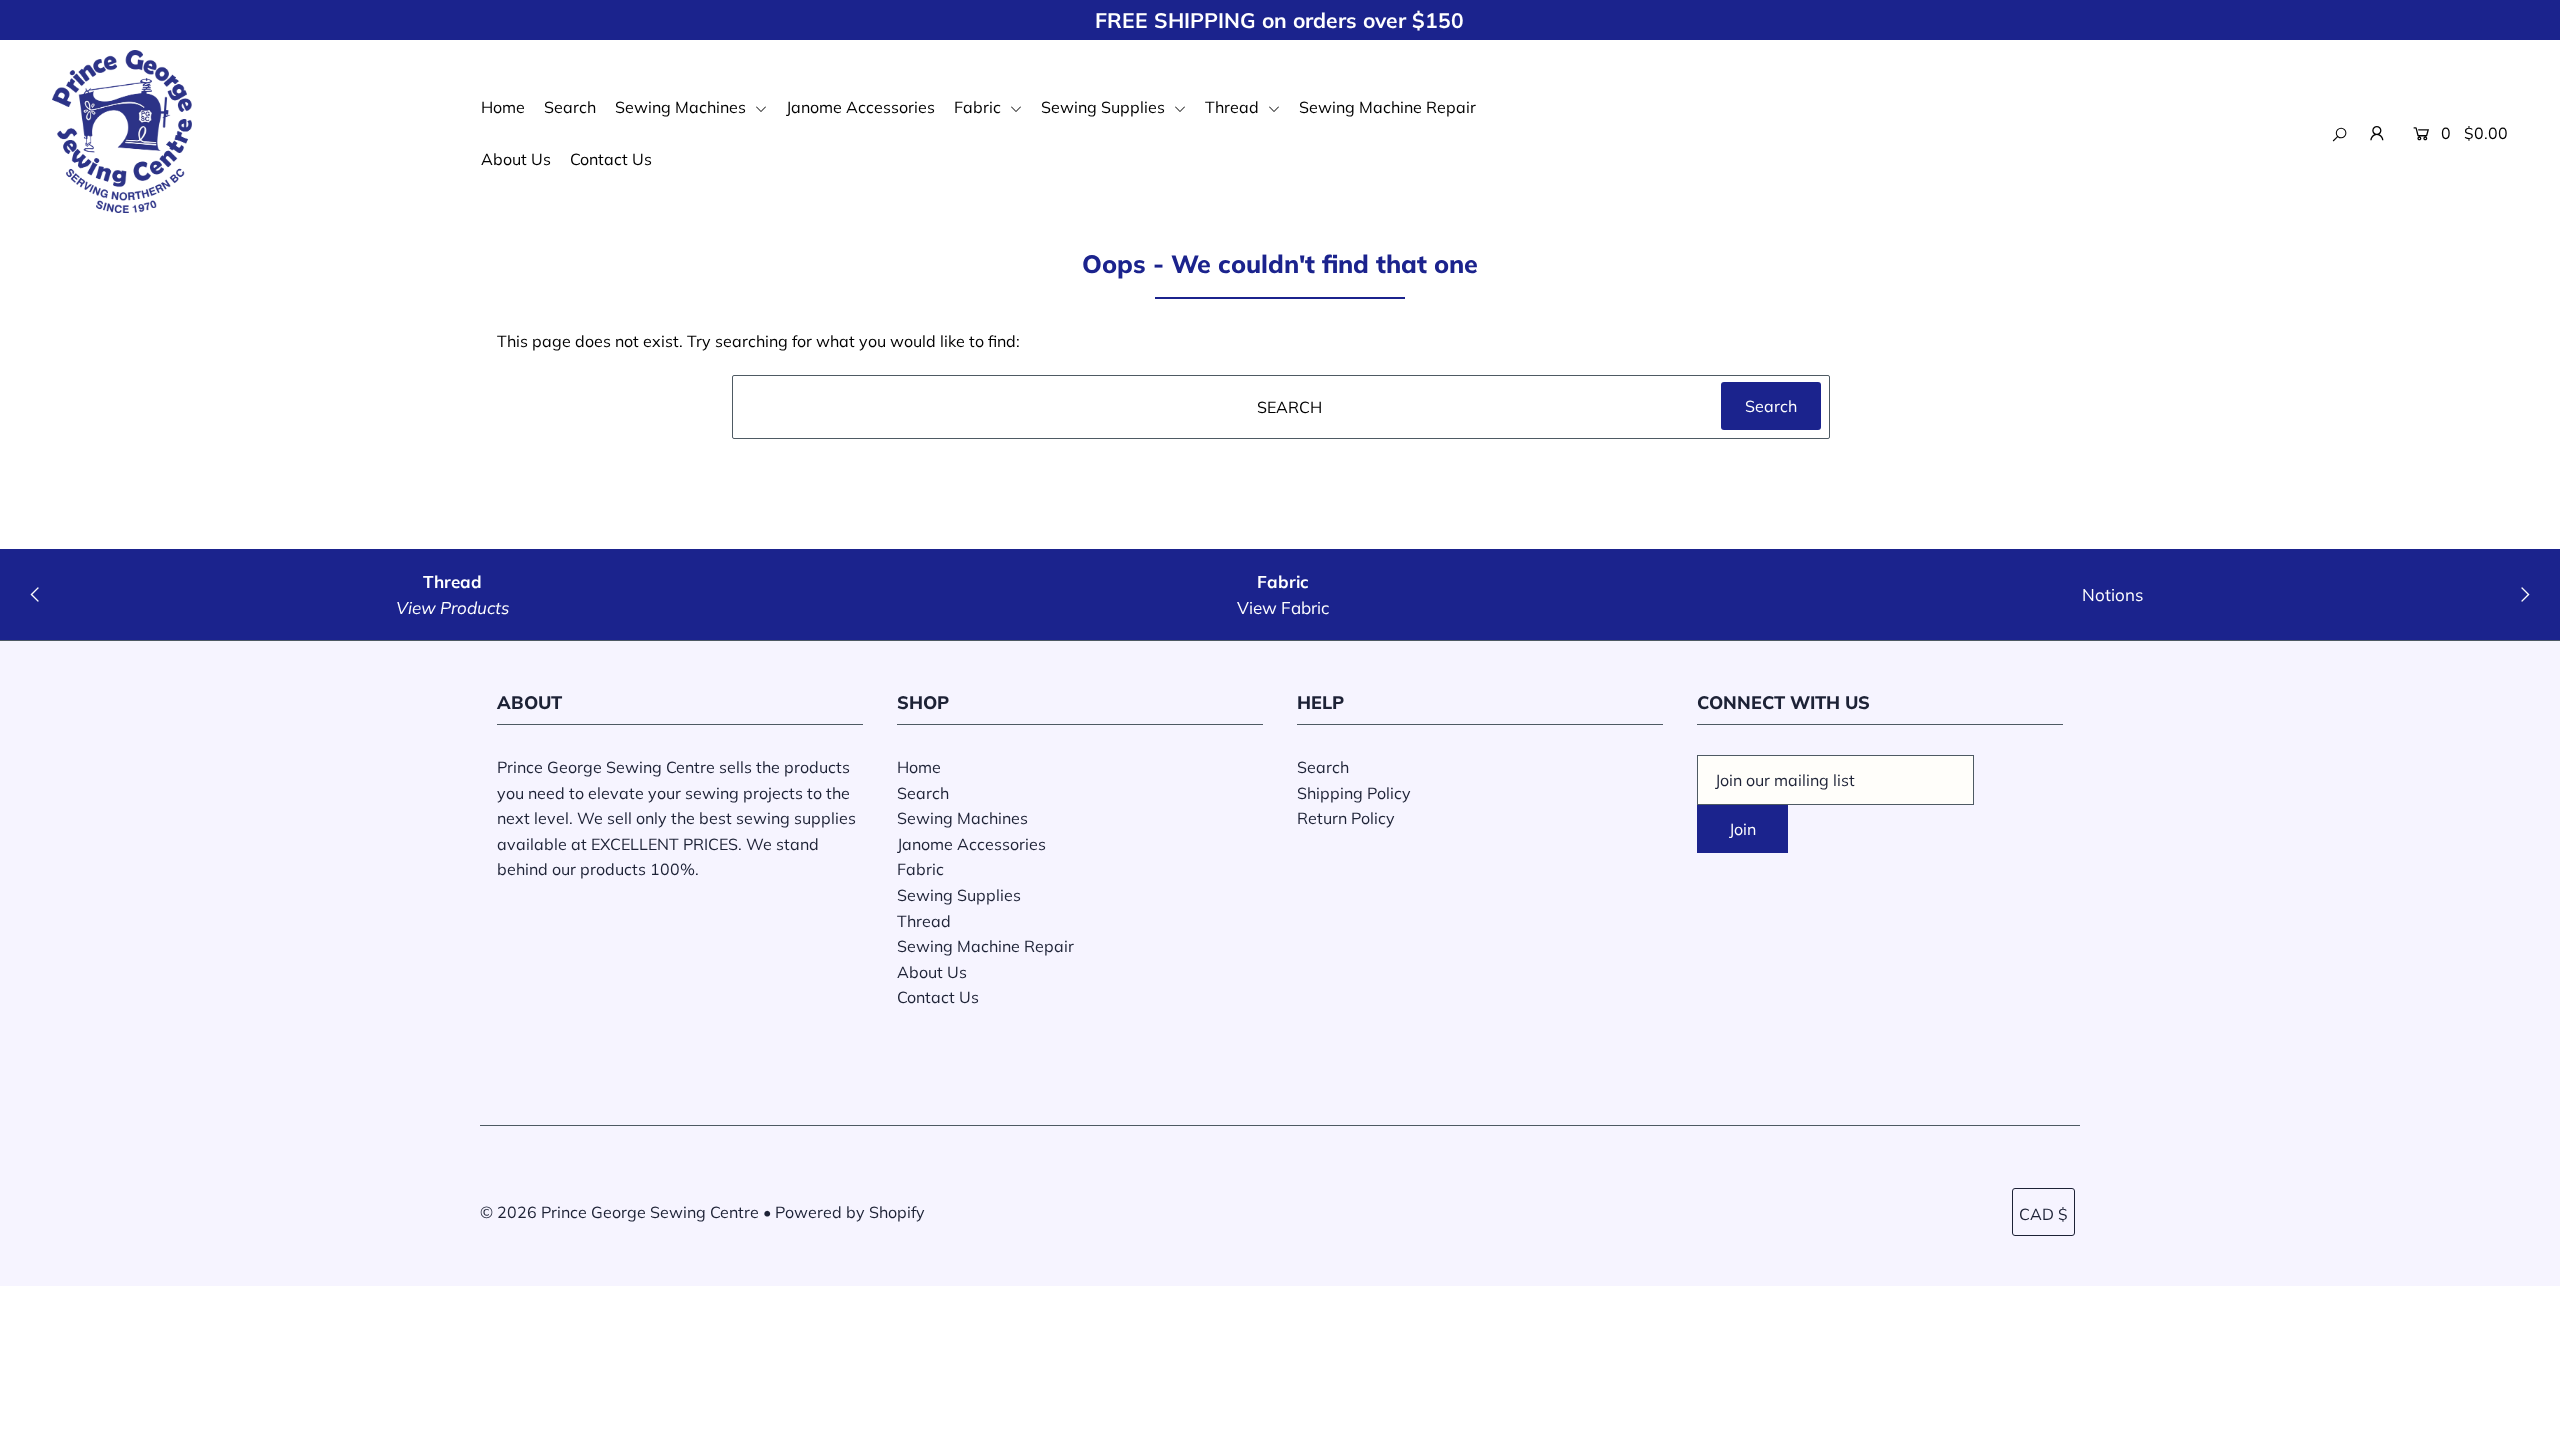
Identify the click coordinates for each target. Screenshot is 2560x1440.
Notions (2112, 594)
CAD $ (2043, 1214)
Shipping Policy (1354, 793)
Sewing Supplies (1105, 107)
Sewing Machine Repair (1387, 107)
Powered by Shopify (850, 1212)
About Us (516, 159)
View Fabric (1283, 607)
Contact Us (611, 159)
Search (570, 107)
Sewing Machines (682, 107)
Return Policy (1346, 818)
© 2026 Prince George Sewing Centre (619, 1212)
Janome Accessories (860, 107)
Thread (1234, 107)
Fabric (979, 107)
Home (503, 107)
